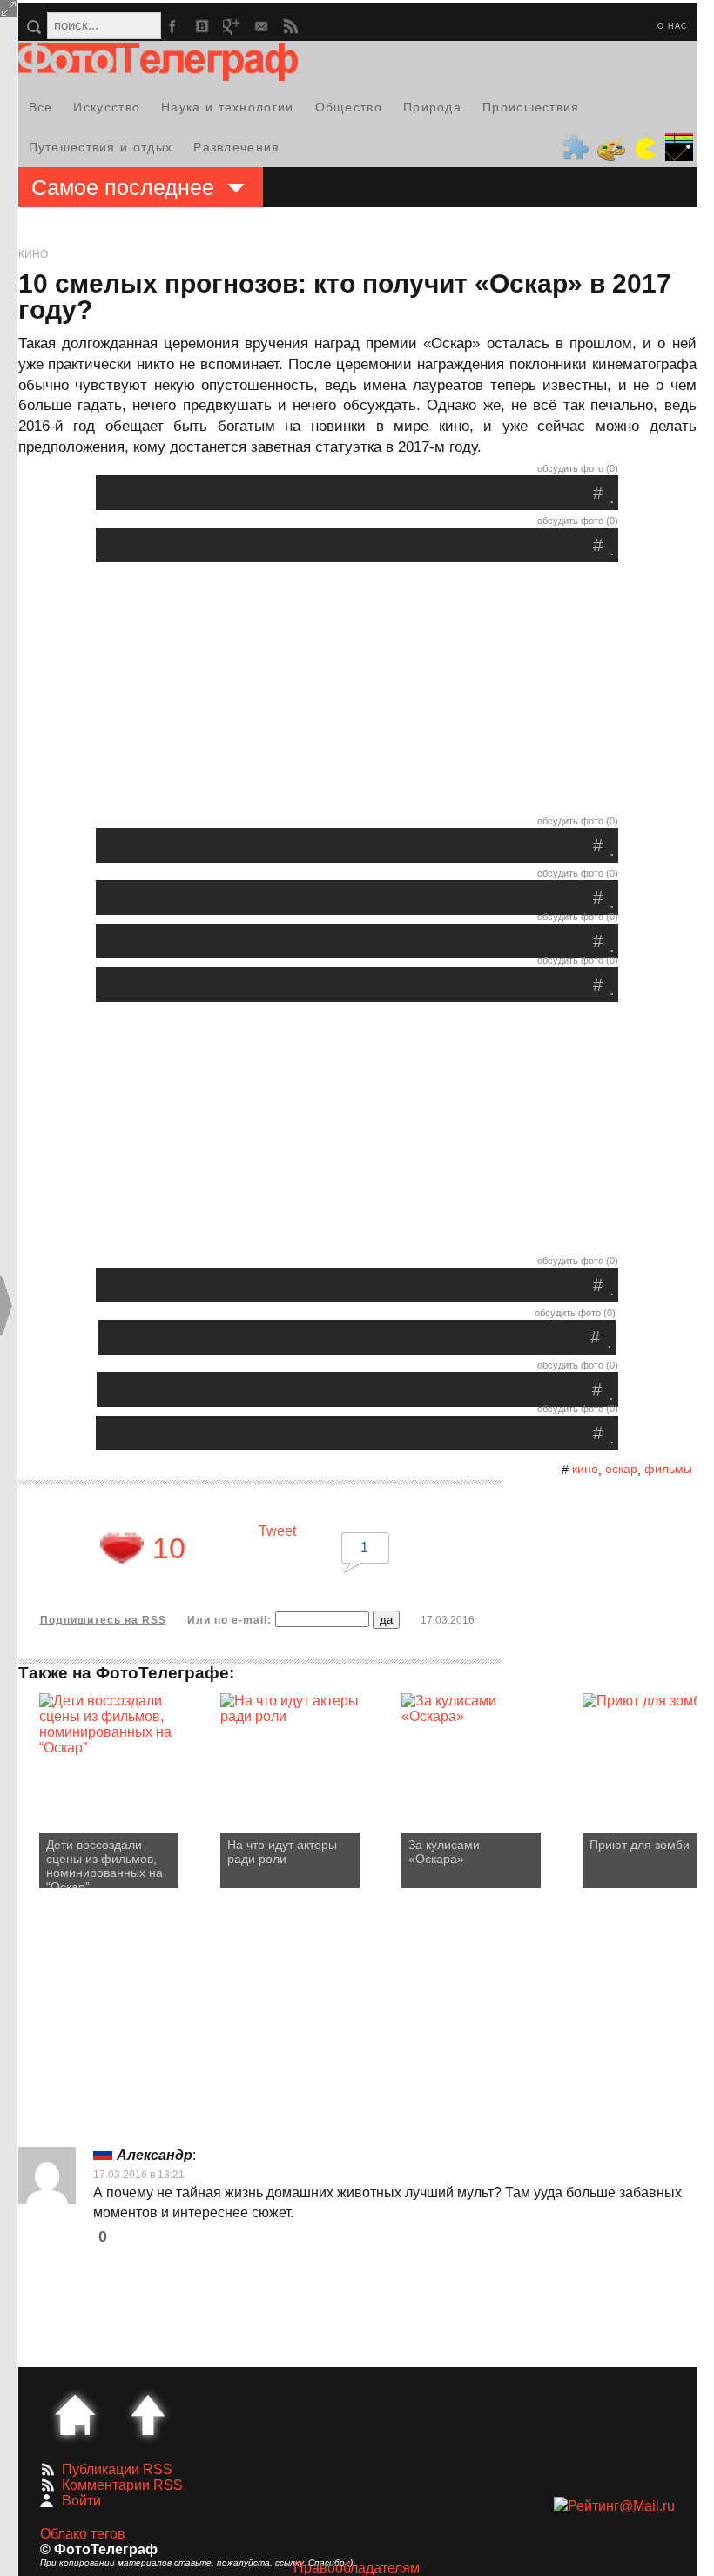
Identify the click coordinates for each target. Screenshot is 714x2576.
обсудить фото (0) (578, 468)
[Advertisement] (357, 693)
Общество (349, 107)
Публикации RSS (117, 2469)
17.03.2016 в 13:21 (139, 2175)
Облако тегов (83, 2534)
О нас (673, 26)
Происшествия (531, 107)
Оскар (621, 1469)
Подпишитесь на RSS (103, 1620)
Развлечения (236, 147)
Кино (33, 254)
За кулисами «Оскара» (444, 1852)
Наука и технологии (227, 107)
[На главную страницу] (75, 2415)
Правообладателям (357, 2568)
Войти (81, 2501)
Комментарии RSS (122, 2485)
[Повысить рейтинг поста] (122, 1548)
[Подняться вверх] (148, 2415)
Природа (432, 107)
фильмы (668, 1469)
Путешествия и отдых (101, 147)
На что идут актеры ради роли (282, 1852)
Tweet (277, 1531)
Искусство (107, 107)
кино (585, 1469)
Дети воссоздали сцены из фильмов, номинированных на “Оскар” (104, 1863)
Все (41, 107)
